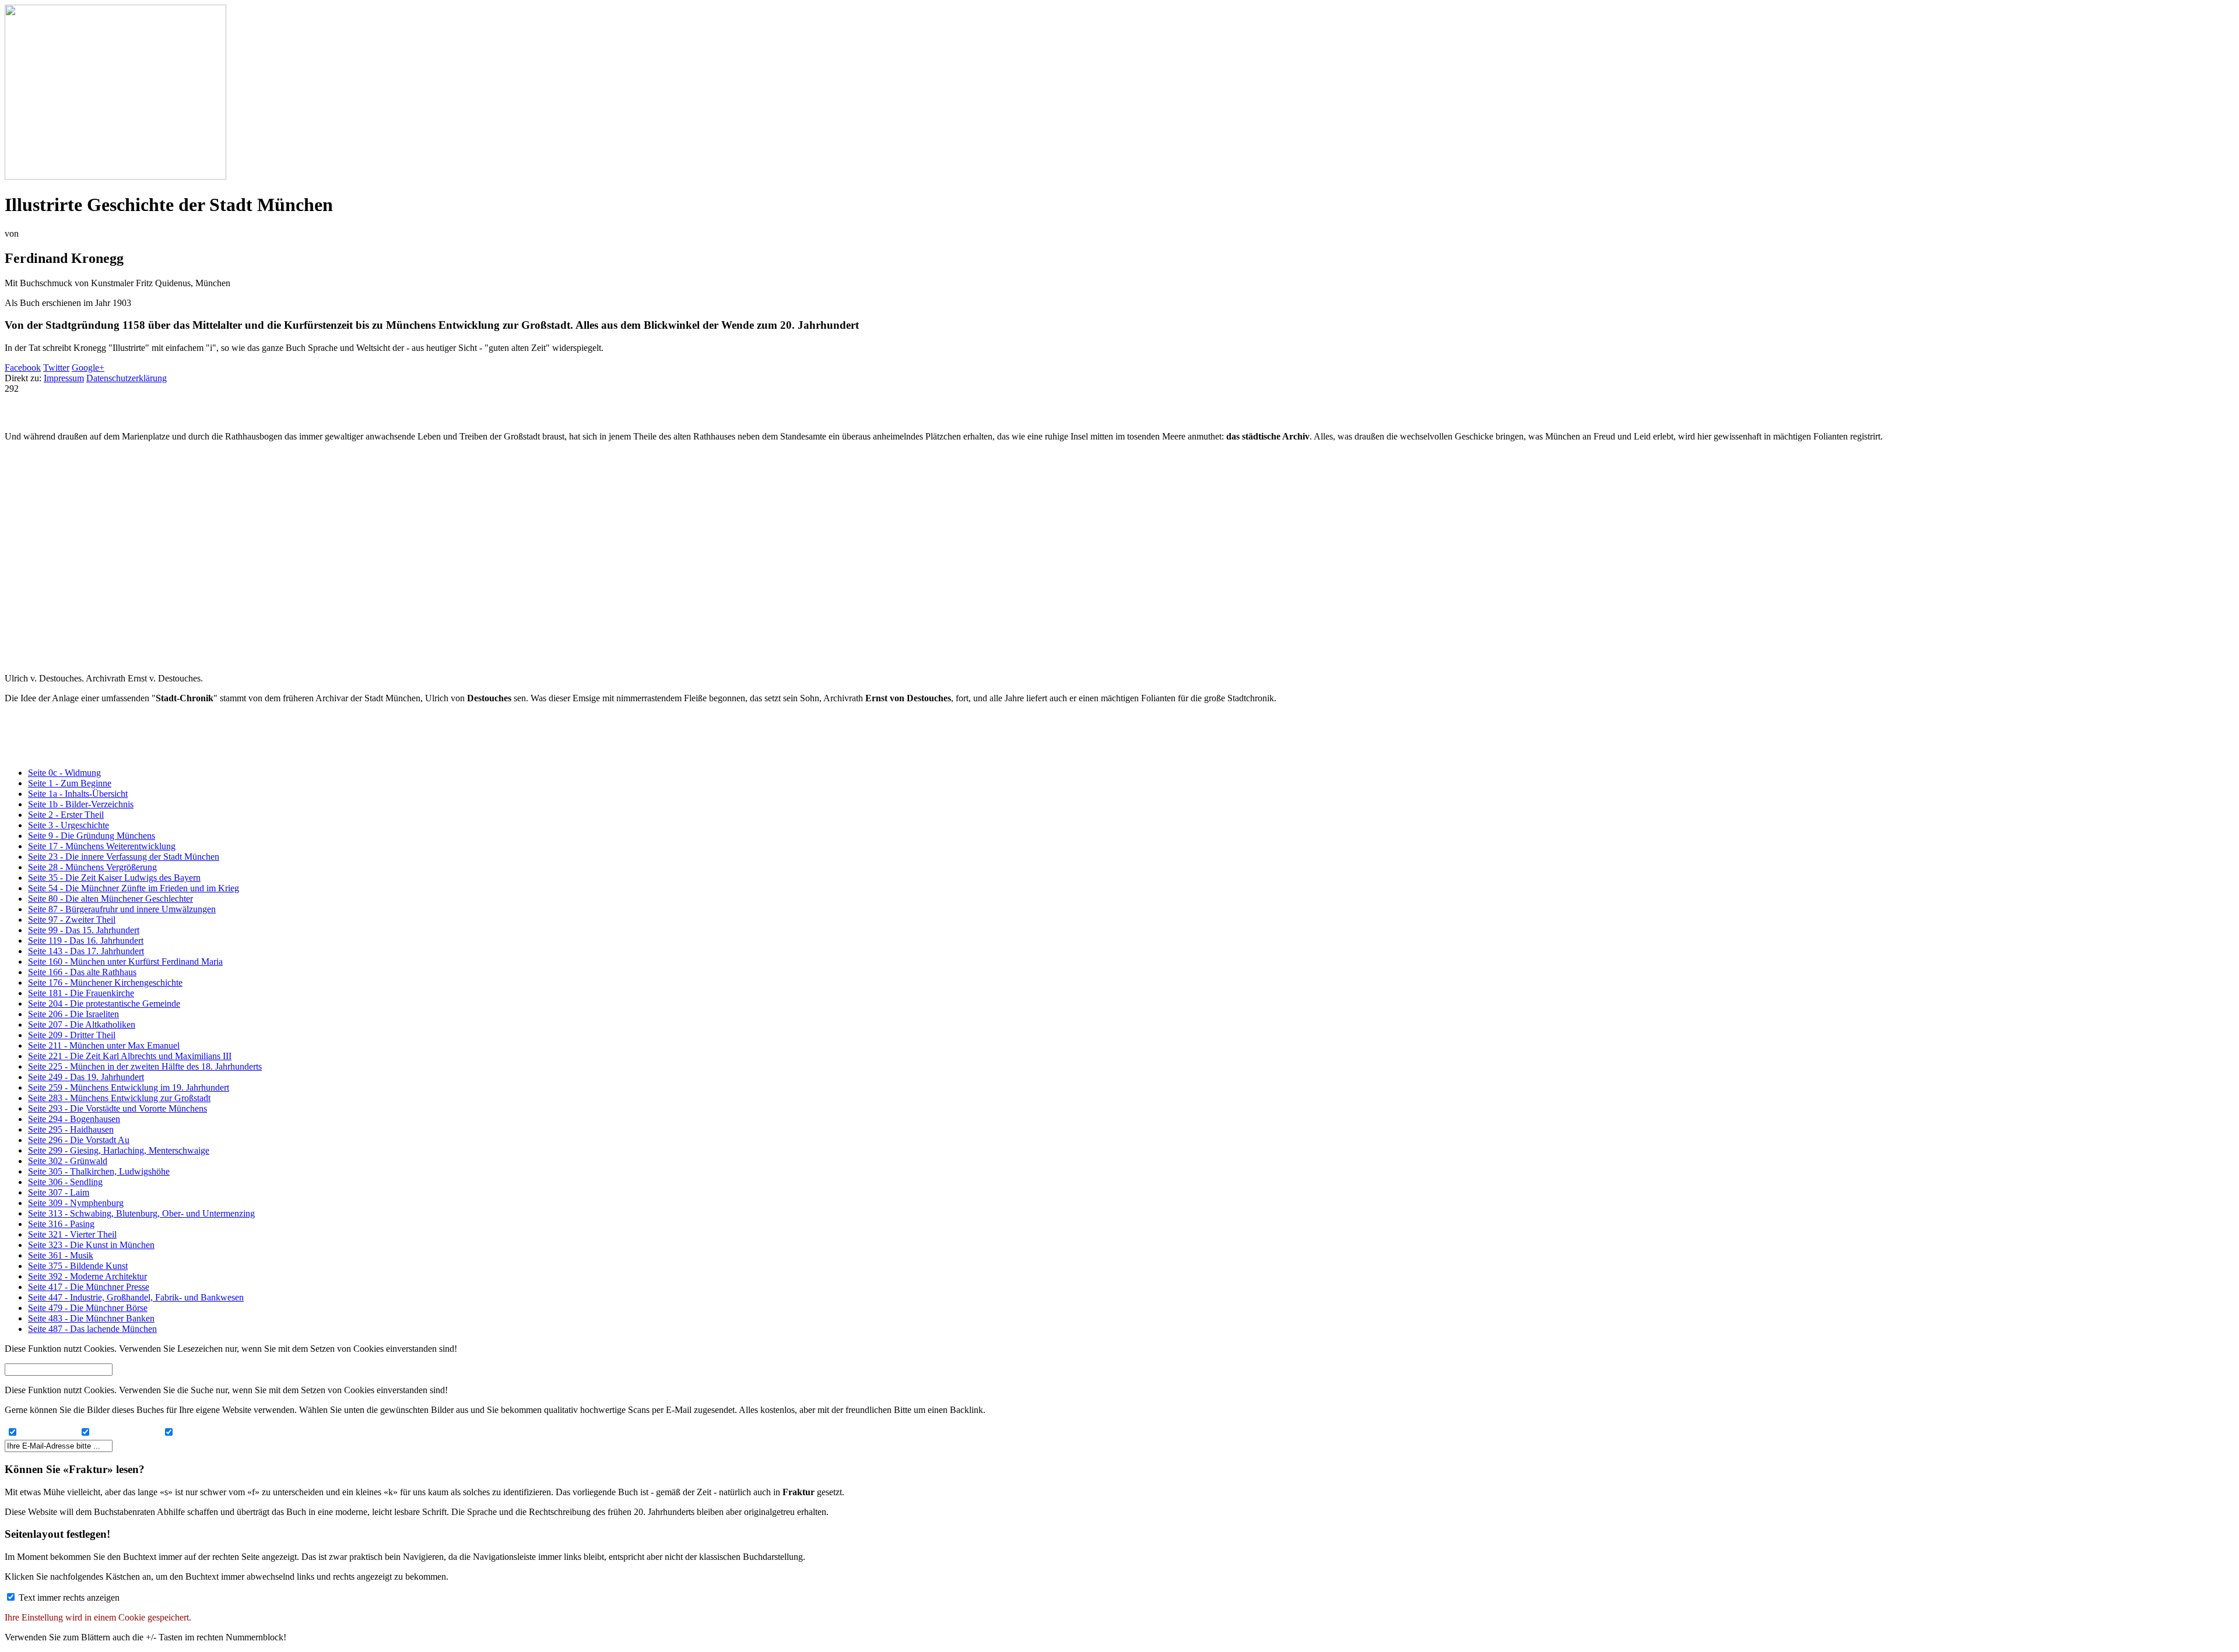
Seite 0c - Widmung (64, 773)
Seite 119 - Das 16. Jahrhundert (86, 941)
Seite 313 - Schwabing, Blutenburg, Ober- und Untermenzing (141, 1213)
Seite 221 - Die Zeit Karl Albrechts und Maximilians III (130, 1056)
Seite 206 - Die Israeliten (73, 1014)
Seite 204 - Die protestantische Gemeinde (104, 1003)
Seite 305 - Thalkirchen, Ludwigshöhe (99, 1171)
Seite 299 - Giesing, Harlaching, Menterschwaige (119, 1150)
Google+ (88, 368)
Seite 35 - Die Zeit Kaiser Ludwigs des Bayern (114, 878)
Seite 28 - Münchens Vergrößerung (92, 867)
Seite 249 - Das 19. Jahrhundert (86, 1077)
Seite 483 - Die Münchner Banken (91, 1318)
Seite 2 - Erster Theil (66, 815)
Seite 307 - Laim (59, 1192)
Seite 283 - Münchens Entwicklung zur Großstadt (119, 1098)
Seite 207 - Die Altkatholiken (82, 1024)
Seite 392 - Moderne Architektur (87, 1276)
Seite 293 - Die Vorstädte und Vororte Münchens (117, 1108)
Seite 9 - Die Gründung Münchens (92, 836)
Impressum (64, 378)
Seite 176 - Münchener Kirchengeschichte (105, 983)
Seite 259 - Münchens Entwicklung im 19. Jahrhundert (129, 1087)
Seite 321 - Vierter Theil (72, 1234)
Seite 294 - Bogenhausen (74, 1119)
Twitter (56, 368)
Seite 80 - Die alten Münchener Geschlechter (110, 899)
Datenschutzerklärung (127, 378)
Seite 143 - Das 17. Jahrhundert (86, 951)
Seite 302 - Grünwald (68, 1161)
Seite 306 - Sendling (65, 1182)
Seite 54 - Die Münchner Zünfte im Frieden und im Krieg (134, 888)
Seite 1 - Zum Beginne (70, 783)
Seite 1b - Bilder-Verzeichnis (81, 804)
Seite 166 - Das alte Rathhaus (82, 972)
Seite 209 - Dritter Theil (72, 1035)
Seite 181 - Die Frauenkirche (81, 993)
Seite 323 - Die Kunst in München (91, 1245)
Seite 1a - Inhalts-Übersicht (78, 794)
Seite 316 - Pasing (61, 1224)
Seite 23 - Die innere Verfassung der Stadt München (124, 857)
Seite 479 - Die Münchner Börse (88, 1308)
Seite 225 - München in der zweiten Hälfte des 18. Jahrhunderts (145, 1066)
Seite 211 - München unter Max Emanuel (104, 1045)
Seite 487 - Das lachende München (92, 1329)
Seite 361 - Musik (61, 1255)
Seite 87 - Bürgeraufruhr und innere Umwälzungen (122, 909)
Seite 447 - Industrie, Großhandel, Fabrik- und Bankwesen (136, 1297)
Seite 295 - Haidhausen (71, 1129)
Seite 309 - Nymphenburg (76, 1203)
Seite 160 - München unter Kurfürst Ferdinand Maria (125, 962)
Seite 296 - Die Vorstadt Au (79, 1140)
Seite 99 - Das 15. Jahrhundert (84, 930)
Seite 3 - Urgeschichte (69, 825)
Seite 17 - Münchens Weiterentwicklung (102, 846)
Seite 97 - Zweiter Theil (72, 920)
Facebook (23, 368)
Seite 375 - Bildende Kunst (78, 1266)
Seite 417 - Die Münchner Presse (89, 1287)
